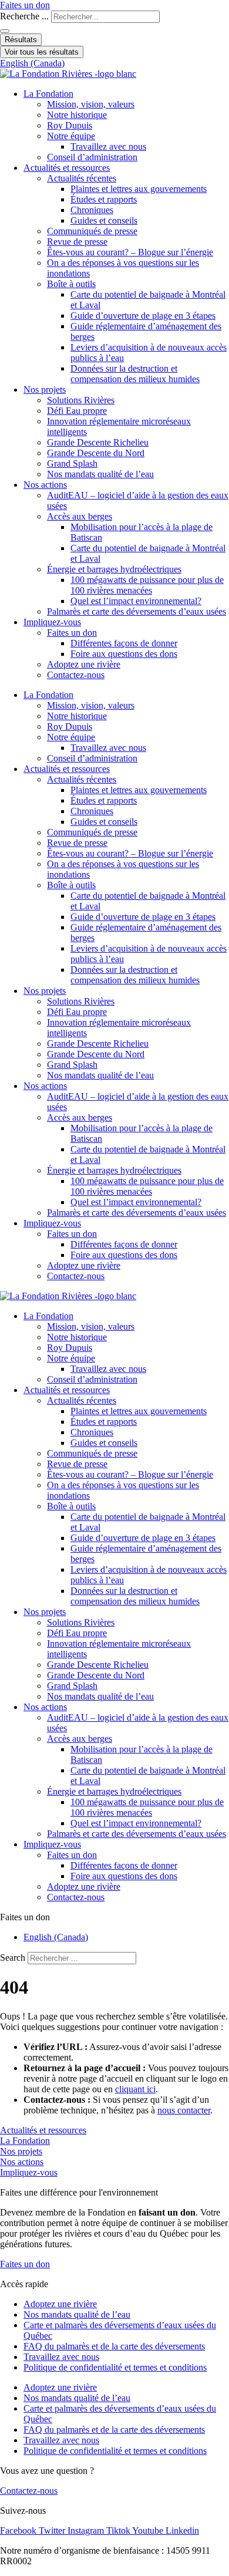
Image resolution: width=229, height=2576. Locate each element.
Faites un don (72, 633)
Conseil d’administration (92, 157)
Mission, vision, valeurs (91, 104)
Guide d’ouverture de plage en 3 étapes (143, 316)
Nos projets (45, 390)
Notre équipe (71, 136)
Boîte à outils (71, 284)
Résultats (21, 40)
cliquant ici (135, 2089)
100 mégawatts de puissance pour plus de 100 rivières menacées (147, 585)
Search (13, 1958)
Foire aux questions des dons (124, 654)
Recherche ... (24, 16)
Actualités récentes (82, 178)
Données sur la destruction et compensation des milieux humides (135, 374)
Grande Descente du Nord (96, 453)
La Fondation (48, 94)
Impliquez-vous (52, 622)
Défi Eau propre (77, 411)
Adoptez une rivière (84, 664)
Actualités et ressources (67, 168)
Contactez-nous (76, 675)
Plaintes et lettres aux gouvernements (139, 189)
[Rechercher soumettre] (5, 31)
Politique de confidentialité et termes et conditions (115, 2367)
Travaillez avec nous (108, 146)
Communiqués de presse (92, 231)
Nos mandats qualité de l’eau (100, 474)
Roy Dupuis (70, 125)
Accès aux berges (80, 516)
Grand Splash (72, 463)
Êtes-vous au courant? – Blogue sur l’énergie (130, 252)
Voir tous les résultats (42, 52)
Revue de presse (77, 242)
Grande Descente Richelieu (98, 442)
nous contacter (184, 2110)
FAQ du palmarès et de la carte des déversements (114, 2346)
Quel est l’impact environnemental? (136, 601)
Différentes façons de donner (124, 643)
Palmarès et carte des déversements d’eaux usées (137, 611)
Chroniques (92, 210)
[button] (114, 1917)
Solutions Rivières (81, 400)
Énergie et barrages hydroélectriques (114, 569)
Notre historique (77, 115)
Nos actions (45, 485)
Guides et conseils (104, 220)
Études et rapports (104, 199)
